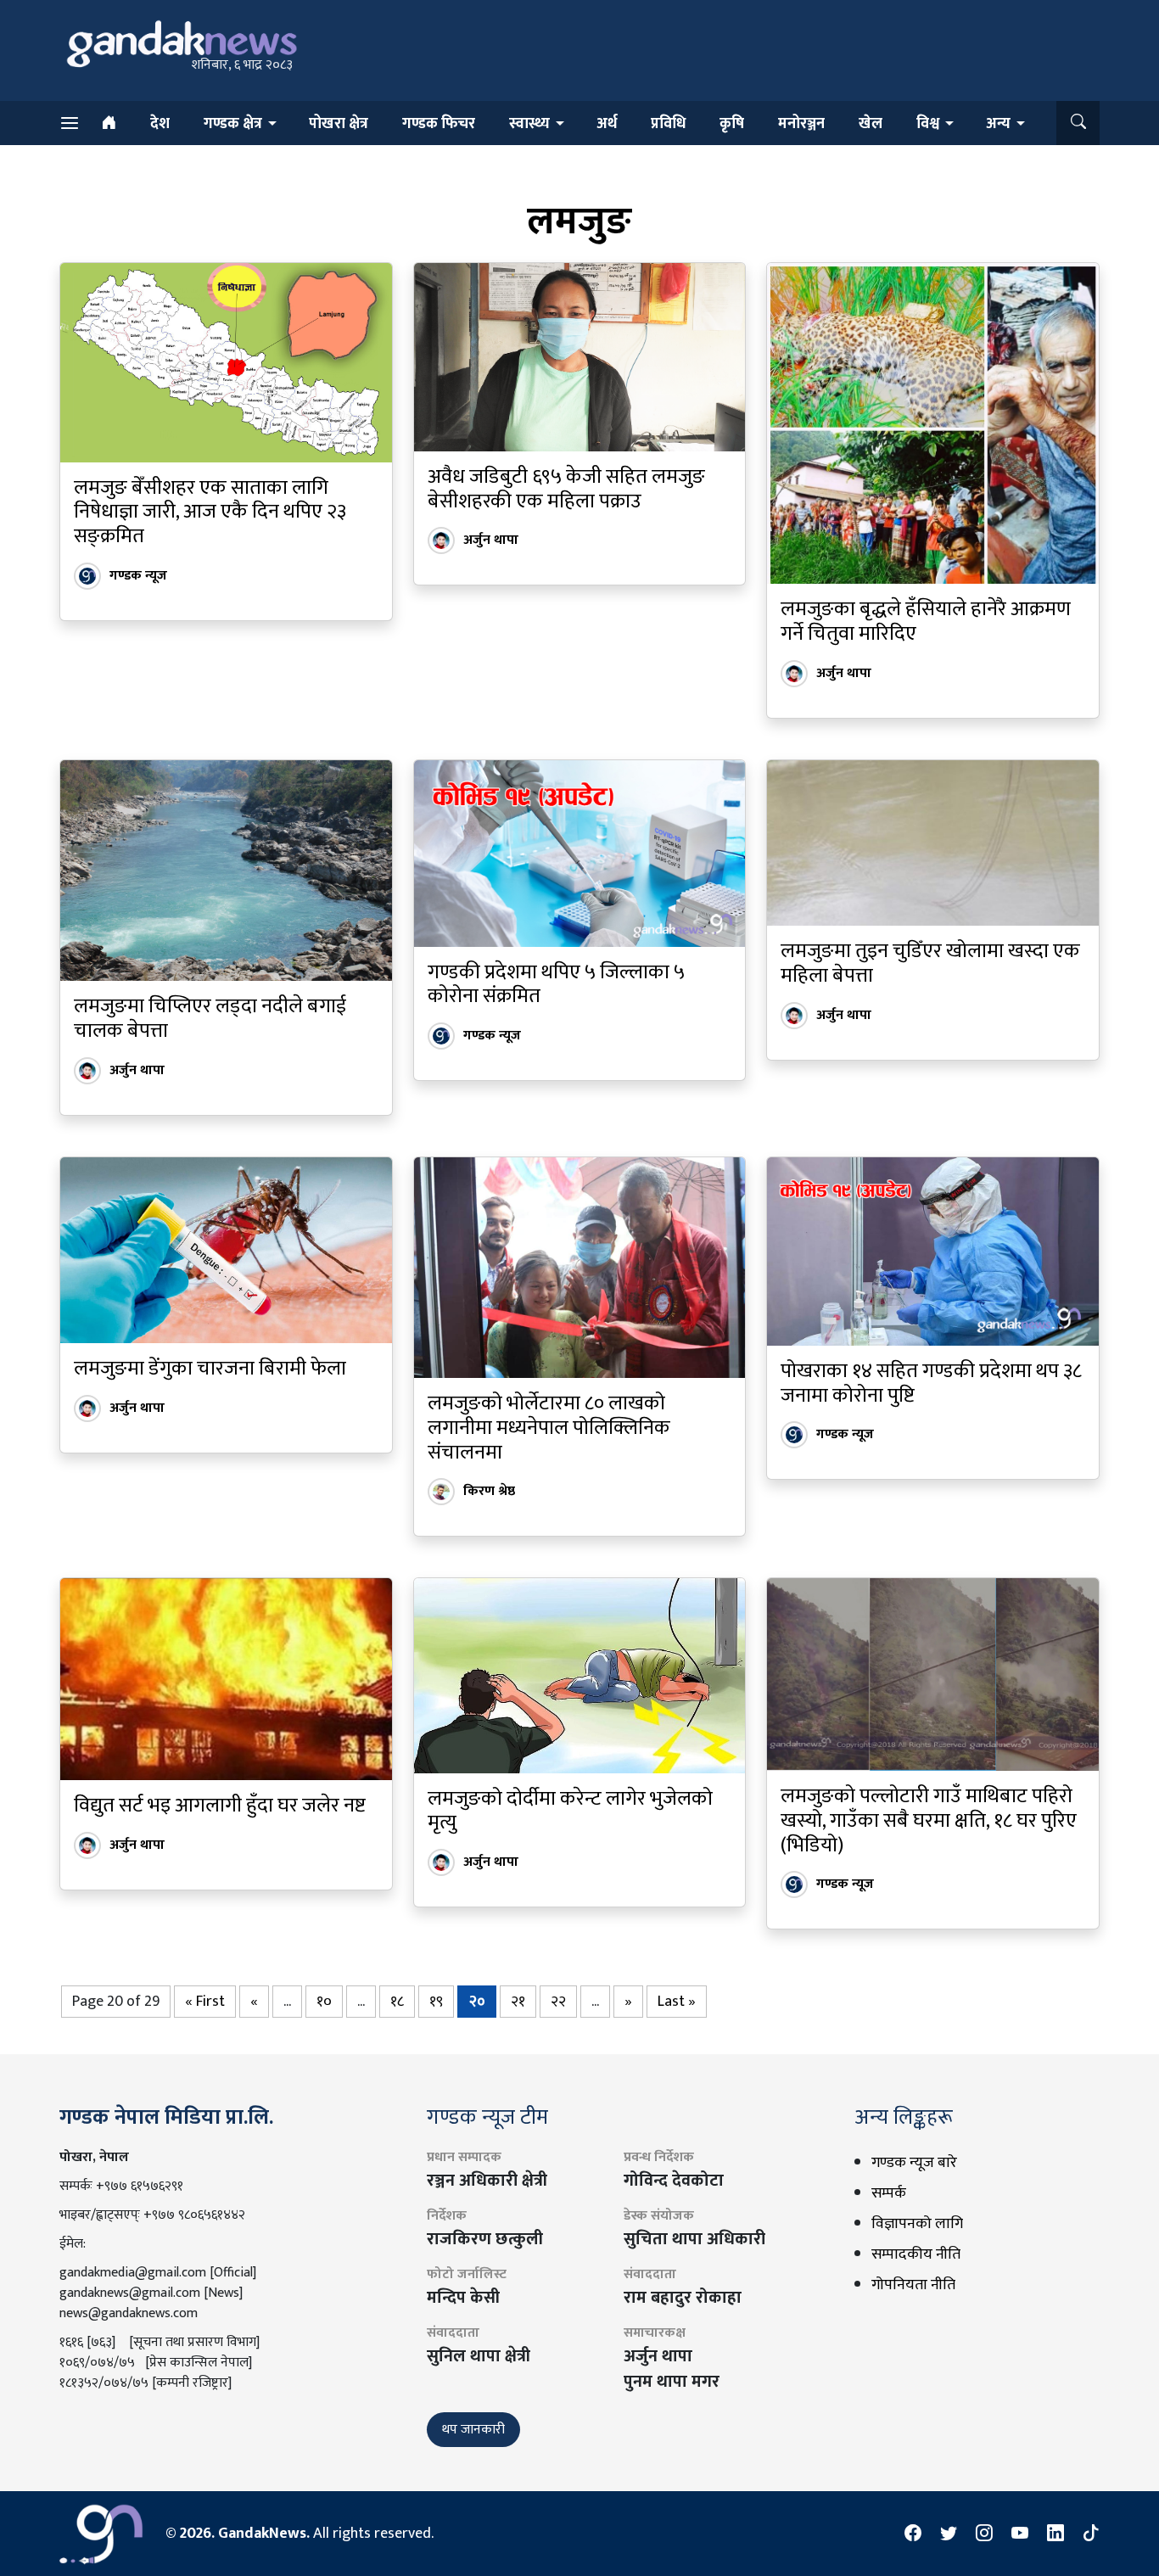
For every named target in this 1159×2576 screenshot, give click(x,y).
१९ (436, 2002)
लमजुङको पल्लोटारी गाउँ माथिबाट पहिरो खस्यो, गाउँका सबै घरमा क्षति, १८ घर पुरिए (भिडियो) (929, 1821)
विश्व (928, 124)
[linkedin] (1055, 2534)
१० (324, 2002)
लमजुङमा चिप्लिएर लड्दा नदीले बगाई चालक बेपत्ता (210, 1019)
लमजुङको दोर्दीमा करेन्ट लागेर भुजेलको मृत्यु (570, 1811)
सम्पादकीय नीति (916, 2254)
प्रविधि (668, 124)
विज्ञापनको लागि (917, 2224)
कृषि (732, 124)
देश (160, 124)
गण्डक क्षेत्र (233, 124)
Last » (677, 2002)
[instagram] (984, 2534)
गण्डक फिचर (439, 124)
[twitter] (949, 2534)
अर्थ (607, 124)
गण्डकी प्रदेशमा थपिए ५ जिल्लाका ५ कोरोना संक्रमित (556, 985)
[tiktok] (1091, 2534)
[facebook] (913, 2534)
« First (205, 2002)
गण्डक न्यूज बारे (914, 2163)
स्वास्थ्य (529, 124)
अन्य (998, 124)
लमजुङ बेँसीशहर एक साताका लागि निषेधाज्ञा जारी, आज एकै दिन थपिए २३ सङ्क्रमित (210, 512)
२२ (558, 2002)
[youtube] (1020, 2534)
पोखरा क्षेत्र (339, 124)
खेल (871, 124)
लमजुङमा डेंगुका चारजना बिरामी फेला (210, 1369)
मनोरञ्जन (801, 124)
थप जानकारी (473, 2430)
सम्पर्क (889, 2193)
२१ (518, 2002)
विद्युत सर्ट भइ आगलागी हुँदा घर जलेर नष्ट (220, 1806)
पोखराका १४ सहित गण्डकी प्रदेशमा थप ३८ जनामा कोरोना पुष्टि (931, 1383)
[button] (1078, 123)
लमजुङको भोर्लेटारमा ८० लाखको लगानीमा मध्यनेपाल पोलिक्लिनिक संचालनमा (549, 1428)
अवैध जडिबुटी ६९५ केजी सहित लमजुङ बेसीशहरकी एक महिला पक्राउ (566, 489)
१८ (397, 2002)
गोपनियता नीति (913, 2285)
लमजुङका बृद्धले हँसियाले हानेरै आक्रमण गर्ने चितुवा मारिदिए (926, 622)
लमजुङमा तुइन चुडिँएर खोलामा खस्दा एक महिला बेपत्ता (930, 963)
